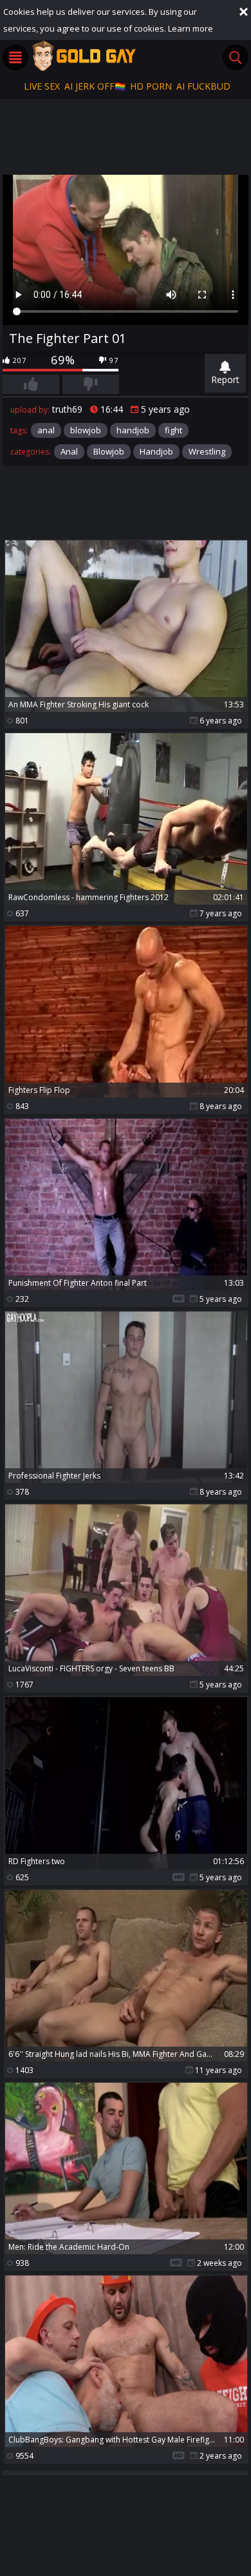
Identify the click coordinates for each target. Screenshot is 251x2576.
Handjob (156, 451)
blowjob (86, 430)
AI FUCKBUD (203, 86)
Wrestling (207, 451)
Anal (69, 451)
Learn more (191, 28)
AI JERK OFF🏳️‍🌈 (95, 86)
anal (46, 430)
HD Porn (151, 86)
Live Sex (42, 86)
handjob (133, 430)
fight (173, 430)
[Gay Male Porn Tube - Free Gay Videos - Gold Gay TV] (84, 55)
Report (225, 379)
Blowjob (109, 451)
